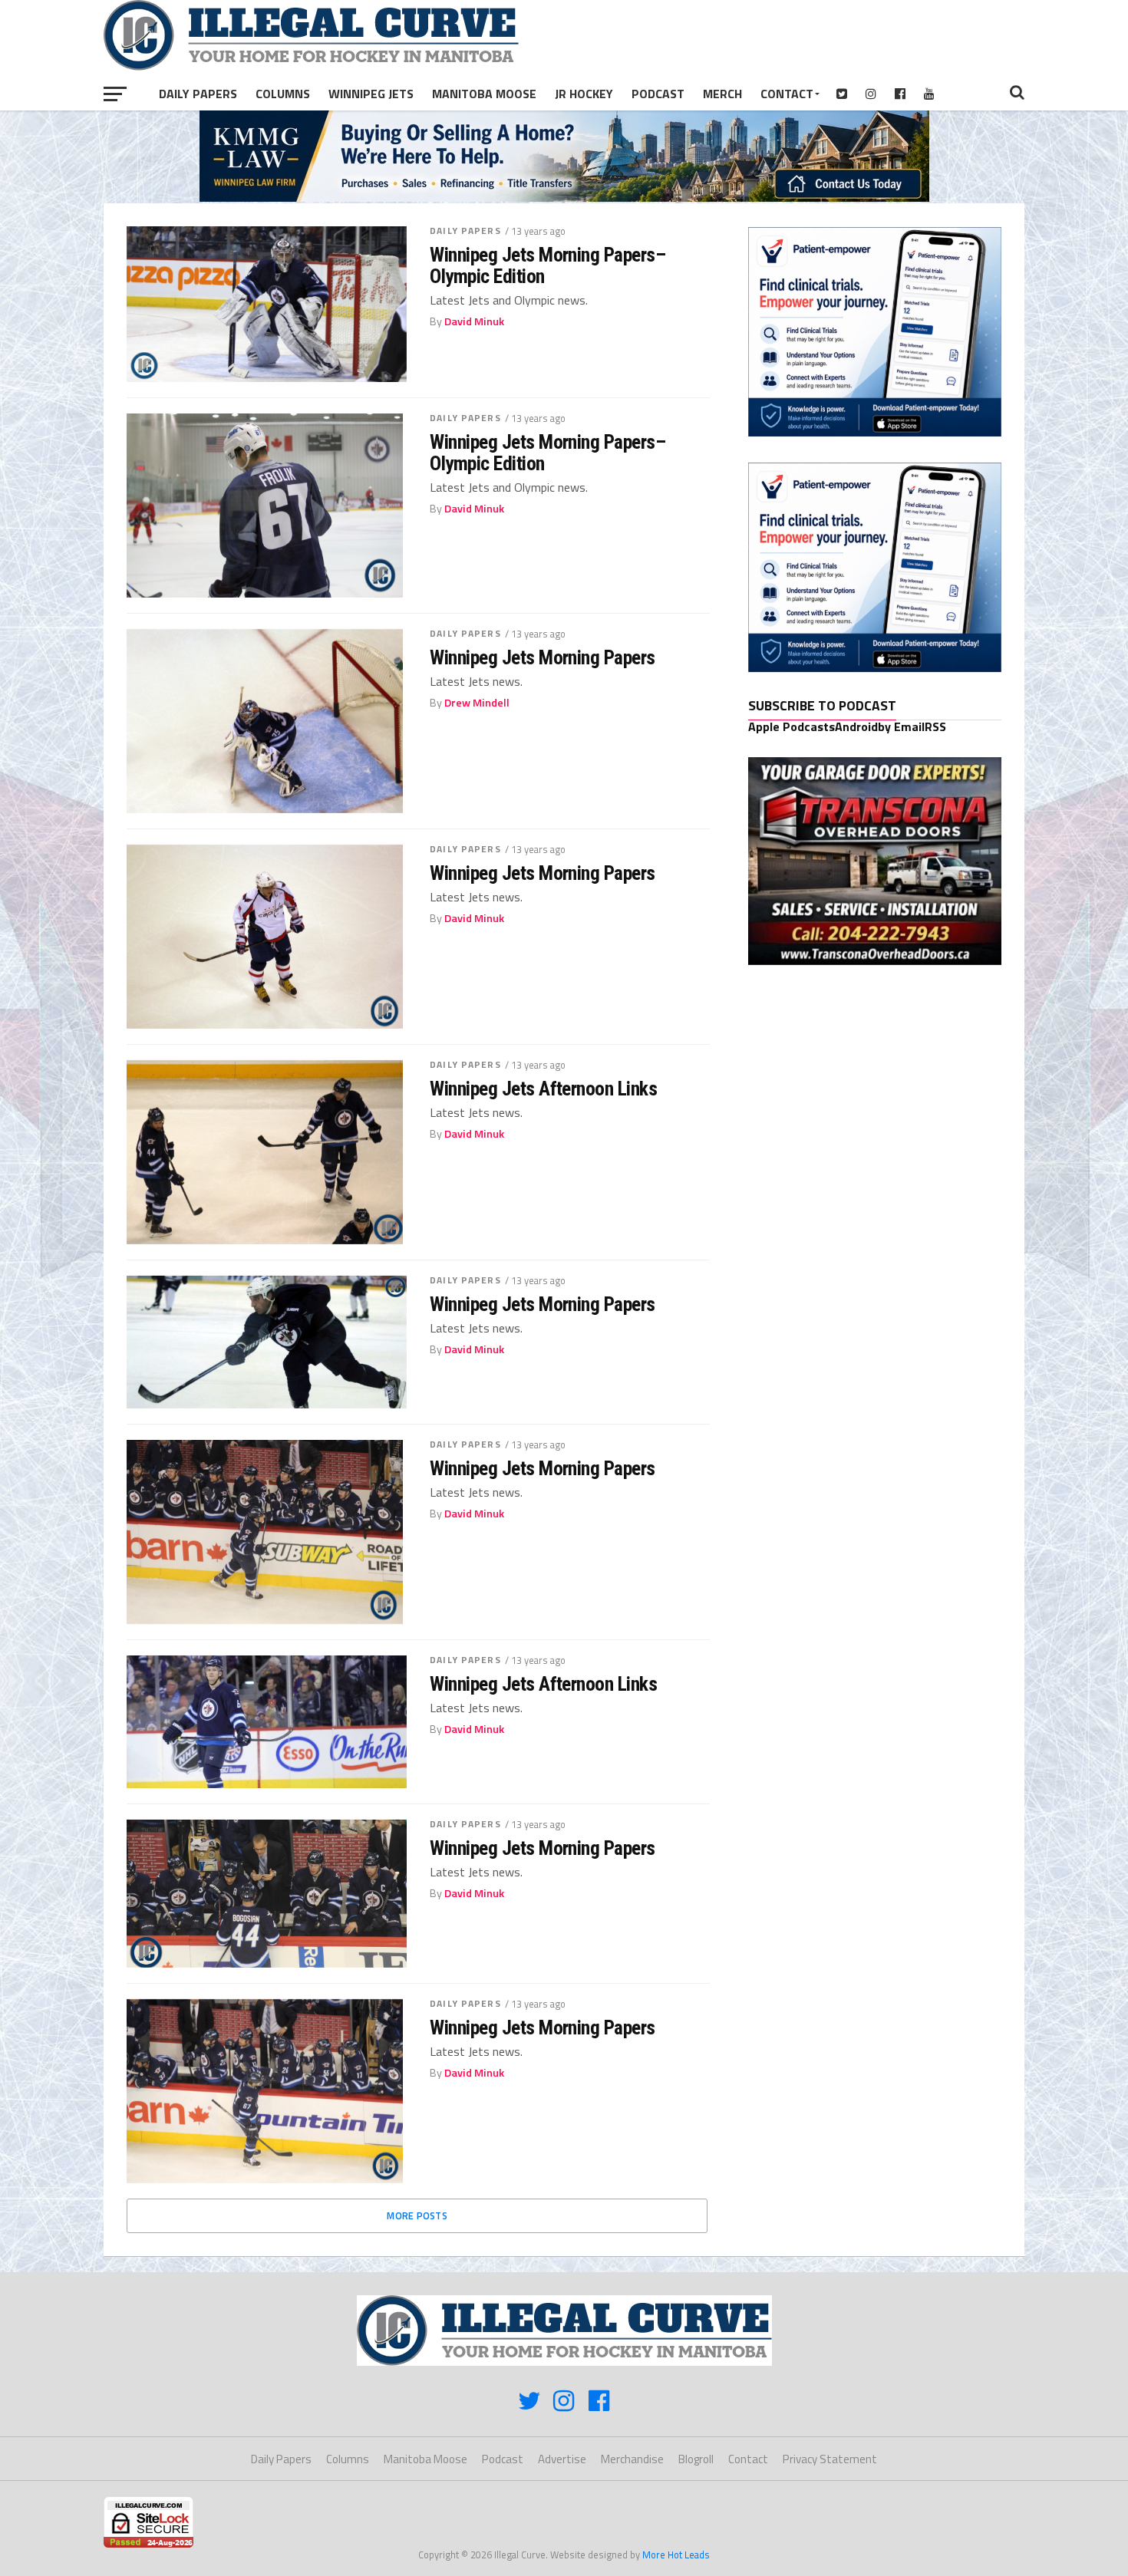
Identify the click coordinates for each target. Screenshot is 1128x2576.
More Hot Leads (676, 2555)
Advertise (562, 2459)
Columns (283, 94)
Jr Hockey (584, 94)
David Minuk (474, 321)
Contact (787, 94)
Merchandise (632, 2459)
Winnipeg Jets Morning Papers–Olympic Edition (548, 265)
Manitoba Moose (484, 94)
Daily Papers (198, 94)
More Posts (417, 2215)
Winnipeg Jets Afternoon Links (543, 1089)
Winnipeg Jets (371, 94)
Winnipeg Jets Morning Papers (543, 657)
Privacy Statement (830, 2459)
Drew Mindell (477, 703)
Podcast (658, 94)
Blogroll (696, 2459)
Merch (722, 94)
